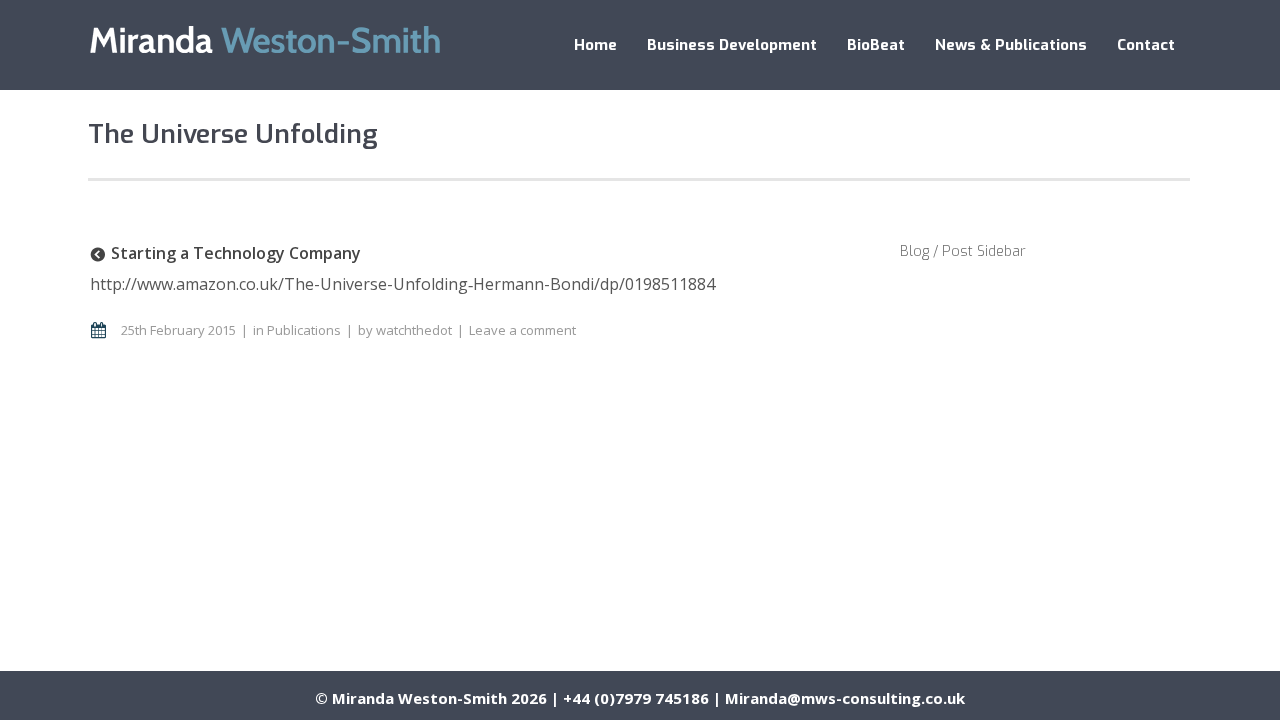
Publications (304, 330)
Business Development (732, 45)
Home (595, 45)
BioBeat (876, 45)
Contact (1146, 45)
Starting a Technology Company (236, 253)
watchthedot (414, 330)
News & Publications (1011, 45)
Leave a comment (522, 330)
